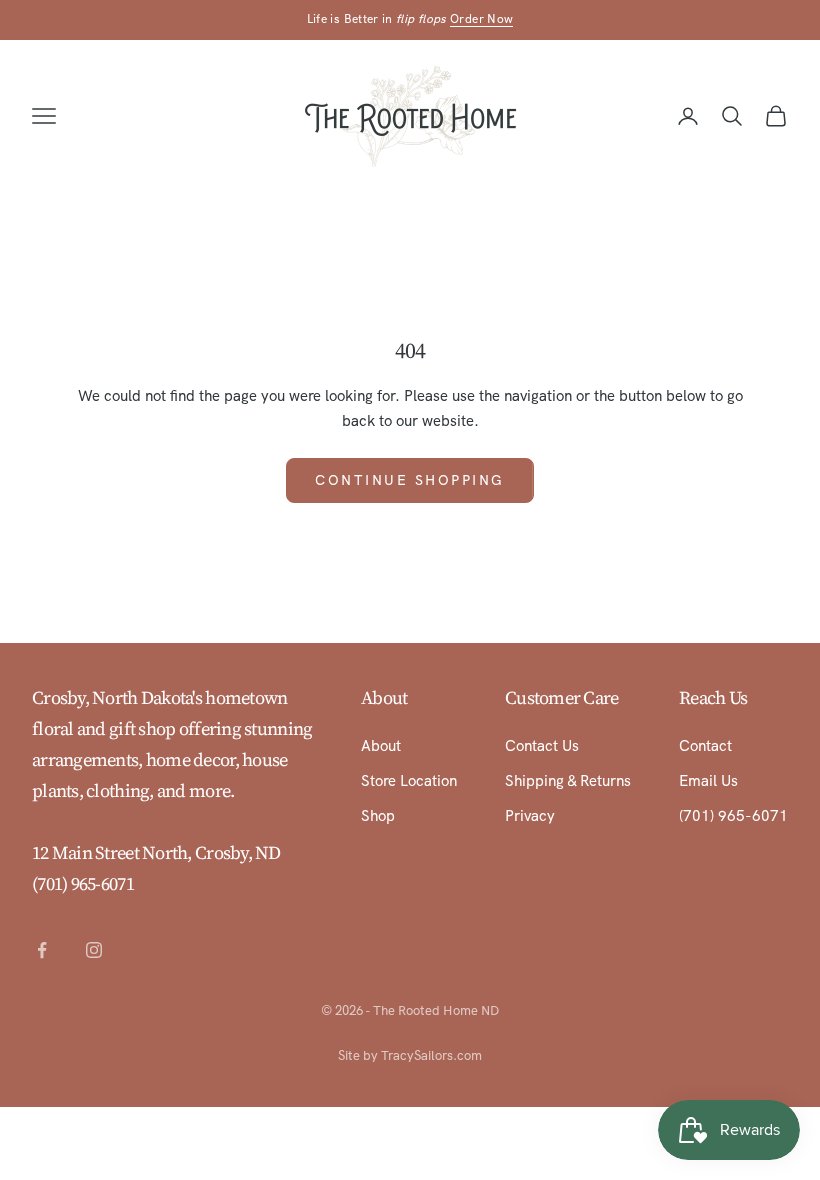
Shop (378, 816)
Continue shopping (410, 480)
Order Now (481, 19)
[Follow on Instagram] (94, 950)
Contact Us (542, 746)
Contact (705, 746)
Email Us (708, 781)
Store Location (409, 781)
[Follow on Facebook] (42, 950)
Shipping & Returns (568, 781)
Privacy (530, 816)
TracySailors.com (431, 1055)
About (381, 746)
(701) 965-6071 (83, 883)
